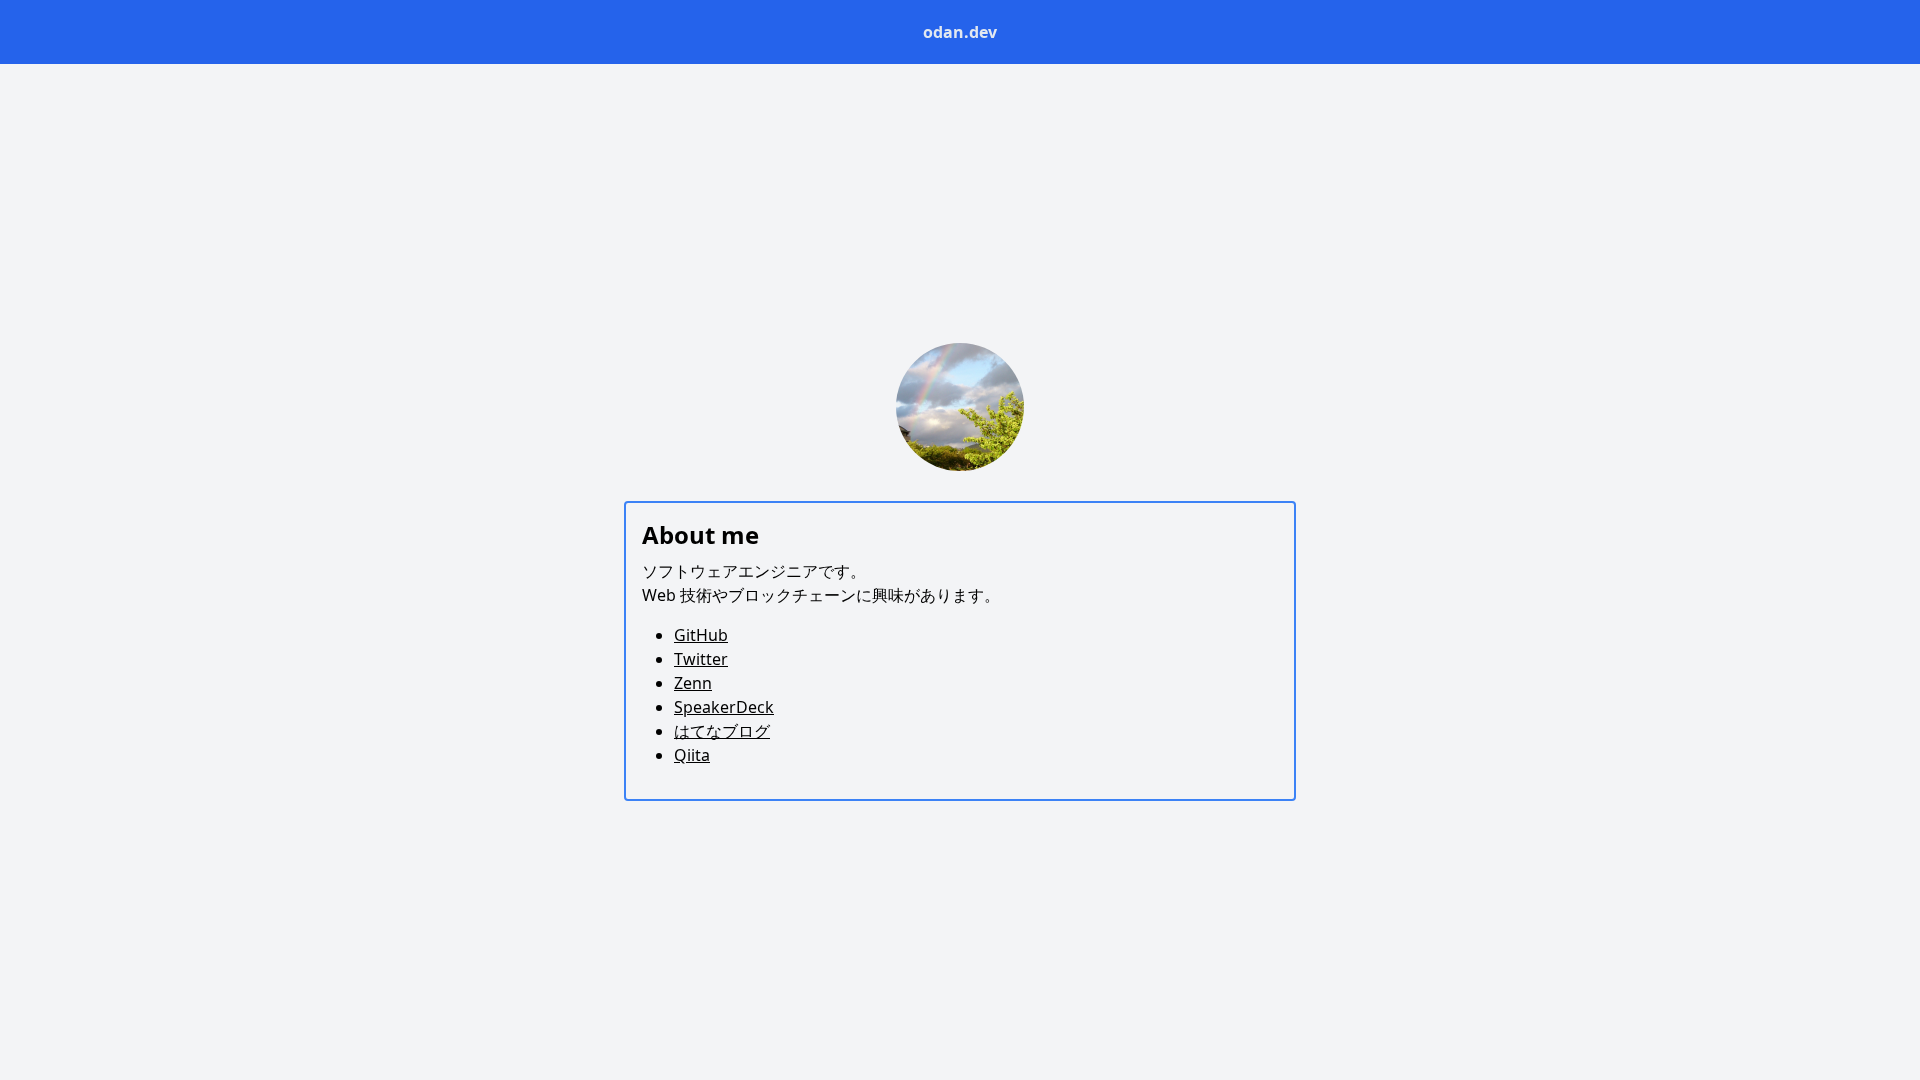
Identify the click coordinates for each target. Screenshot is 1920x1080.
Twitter (701, 659)
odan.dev (960, 32)
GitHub (701, 635)
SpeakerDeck (724, 707)
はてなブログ (722, 731)
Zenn (693, 683)
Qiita (692, 755)
